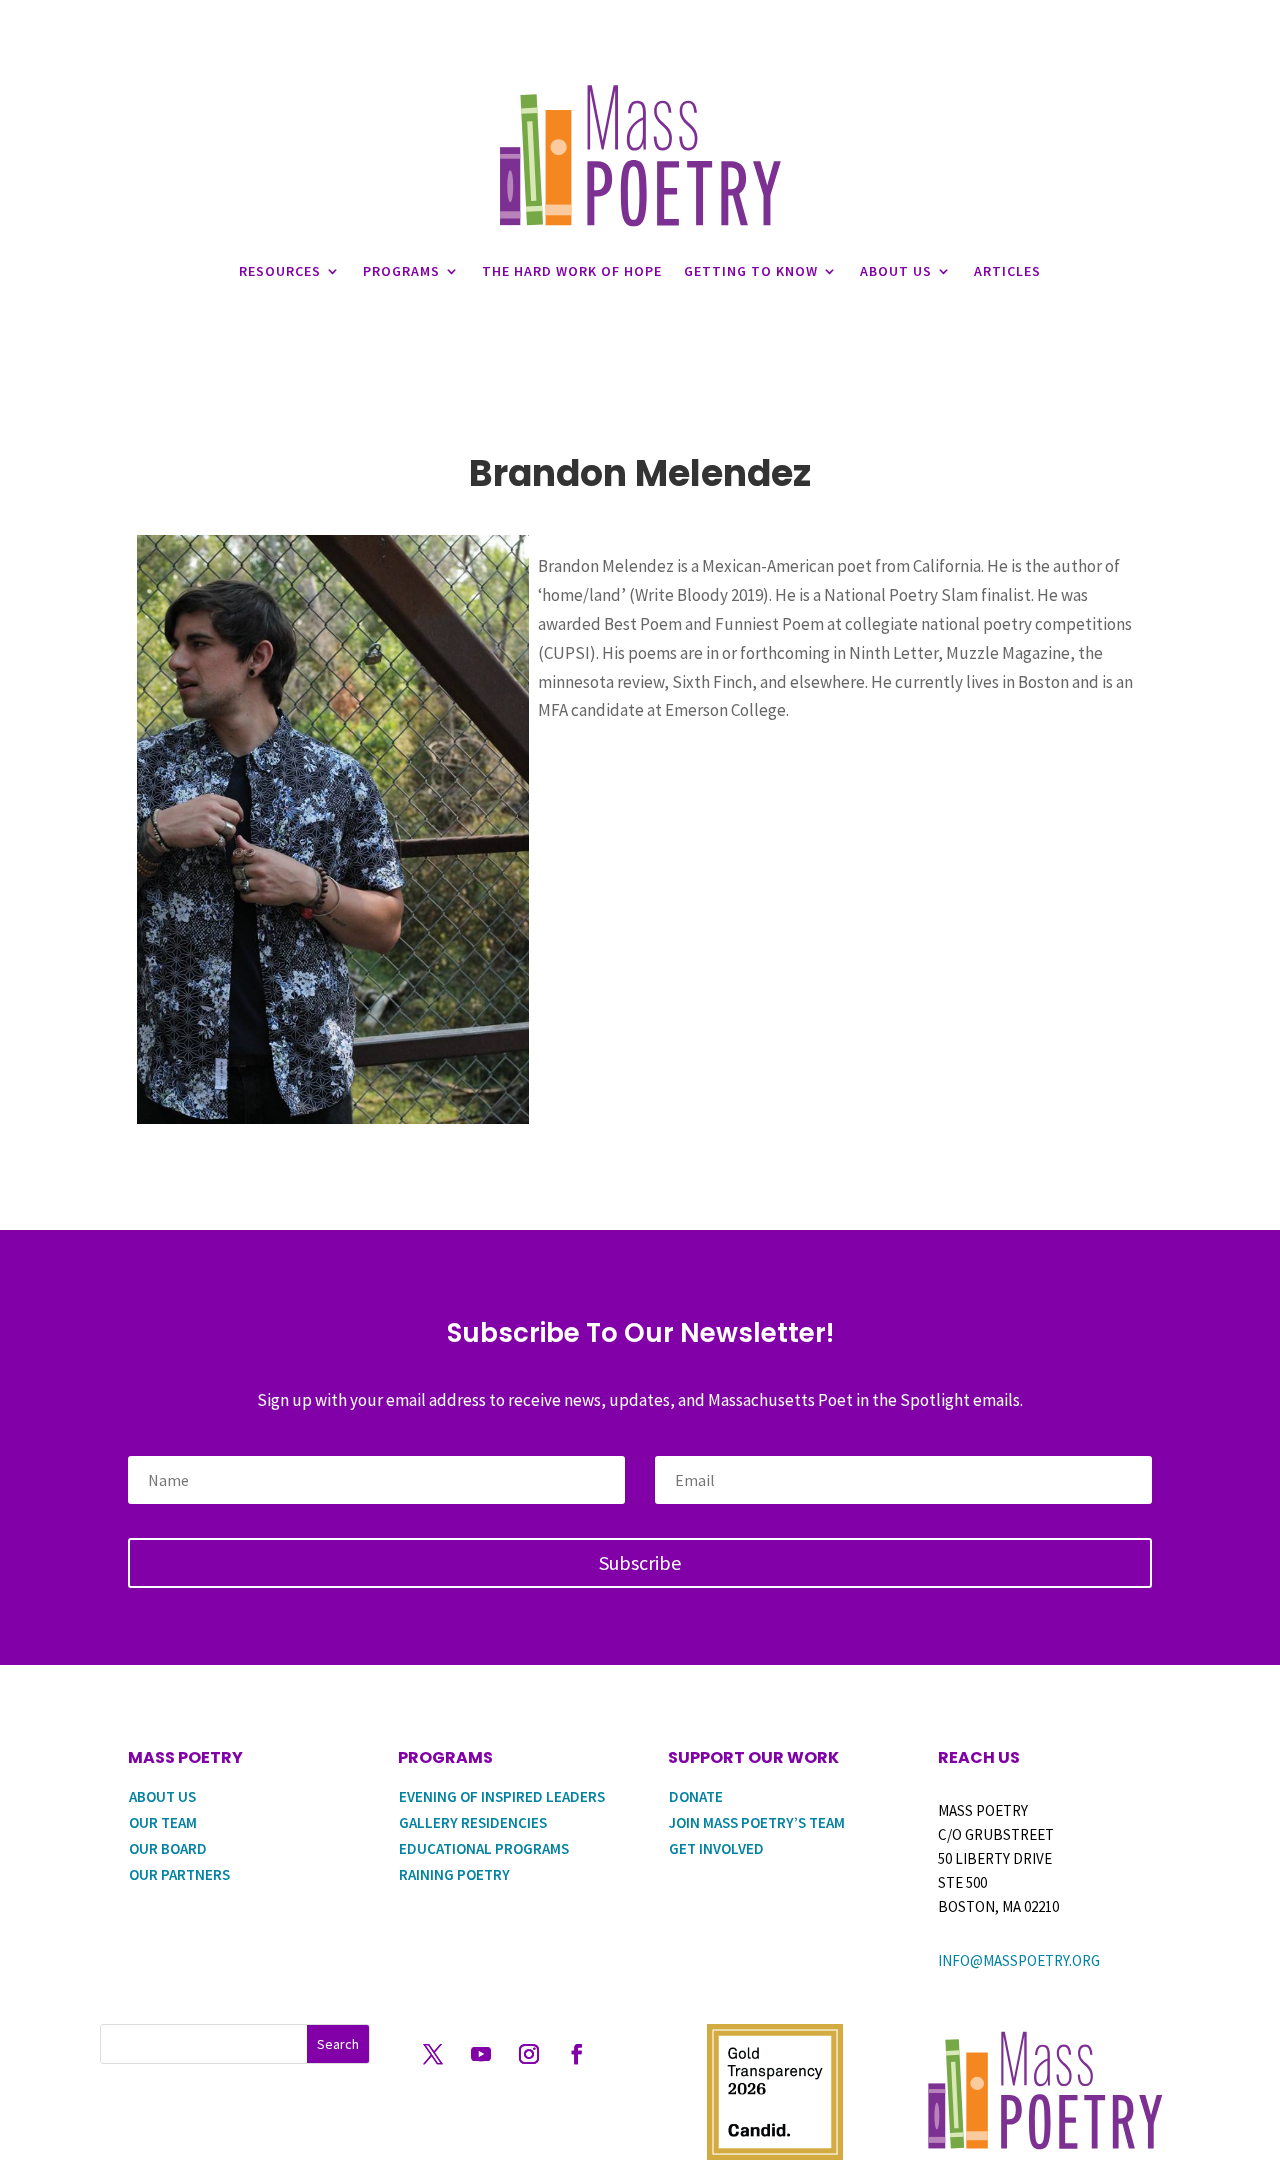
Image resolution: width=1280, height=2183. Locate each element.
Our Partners (179, 1874)
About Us (896, 271)
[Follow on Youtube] (481, 2054)
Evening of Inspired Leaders (502, 1796)
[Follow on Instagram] (529, 2054)
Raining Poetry (454, 1874)
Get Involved (716, 1848)
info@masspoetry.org (1019, 1960)
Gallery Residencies (473, 1822)
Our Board (168, 1848)
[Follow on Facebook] (577, 2054)
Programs (401, 271)
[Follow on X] (433, 2054)
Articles (1007, 271)
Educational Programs (484, 1848)
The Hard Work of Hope (572, 271)
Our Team (163, 1822)
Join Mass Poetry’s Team (757, 1822)
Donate (696, 1796)
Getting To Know (751, 271)
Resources (280, 271)
